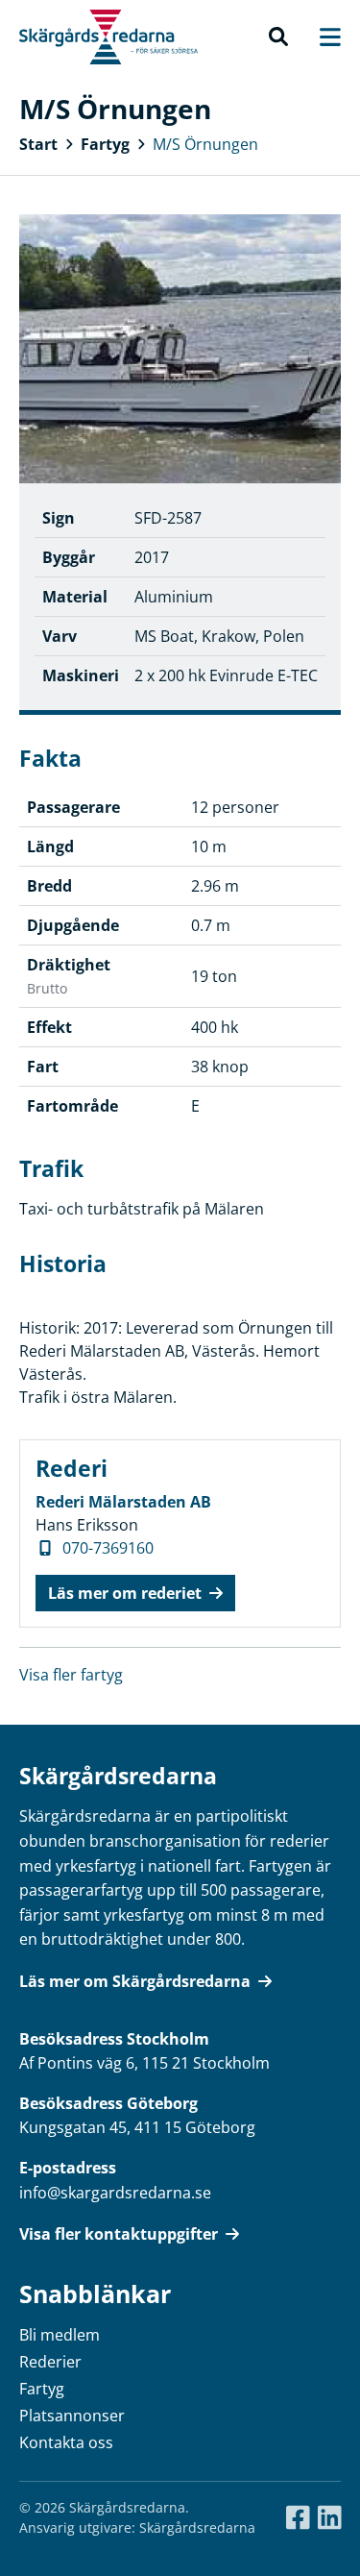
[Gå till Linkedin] (330, 2518)
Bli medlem (60, 2335)
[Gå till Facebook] (298, 2518)
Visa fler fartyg (71, 1675)
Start (38, 144)
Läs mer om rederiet (125, 1593)
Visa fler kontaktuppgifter (119, 2234)
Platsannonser (72, 2416)
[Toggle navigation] (321, 37)
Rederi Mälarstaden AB (123, 1502)
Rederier (50, 2362)
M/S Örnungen (205, 144)
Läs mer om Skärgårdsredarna (135, 1981)
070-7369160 (108, 1548)
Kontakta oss (66, 2442)
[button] (278, 37)
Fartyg (105, 144)
